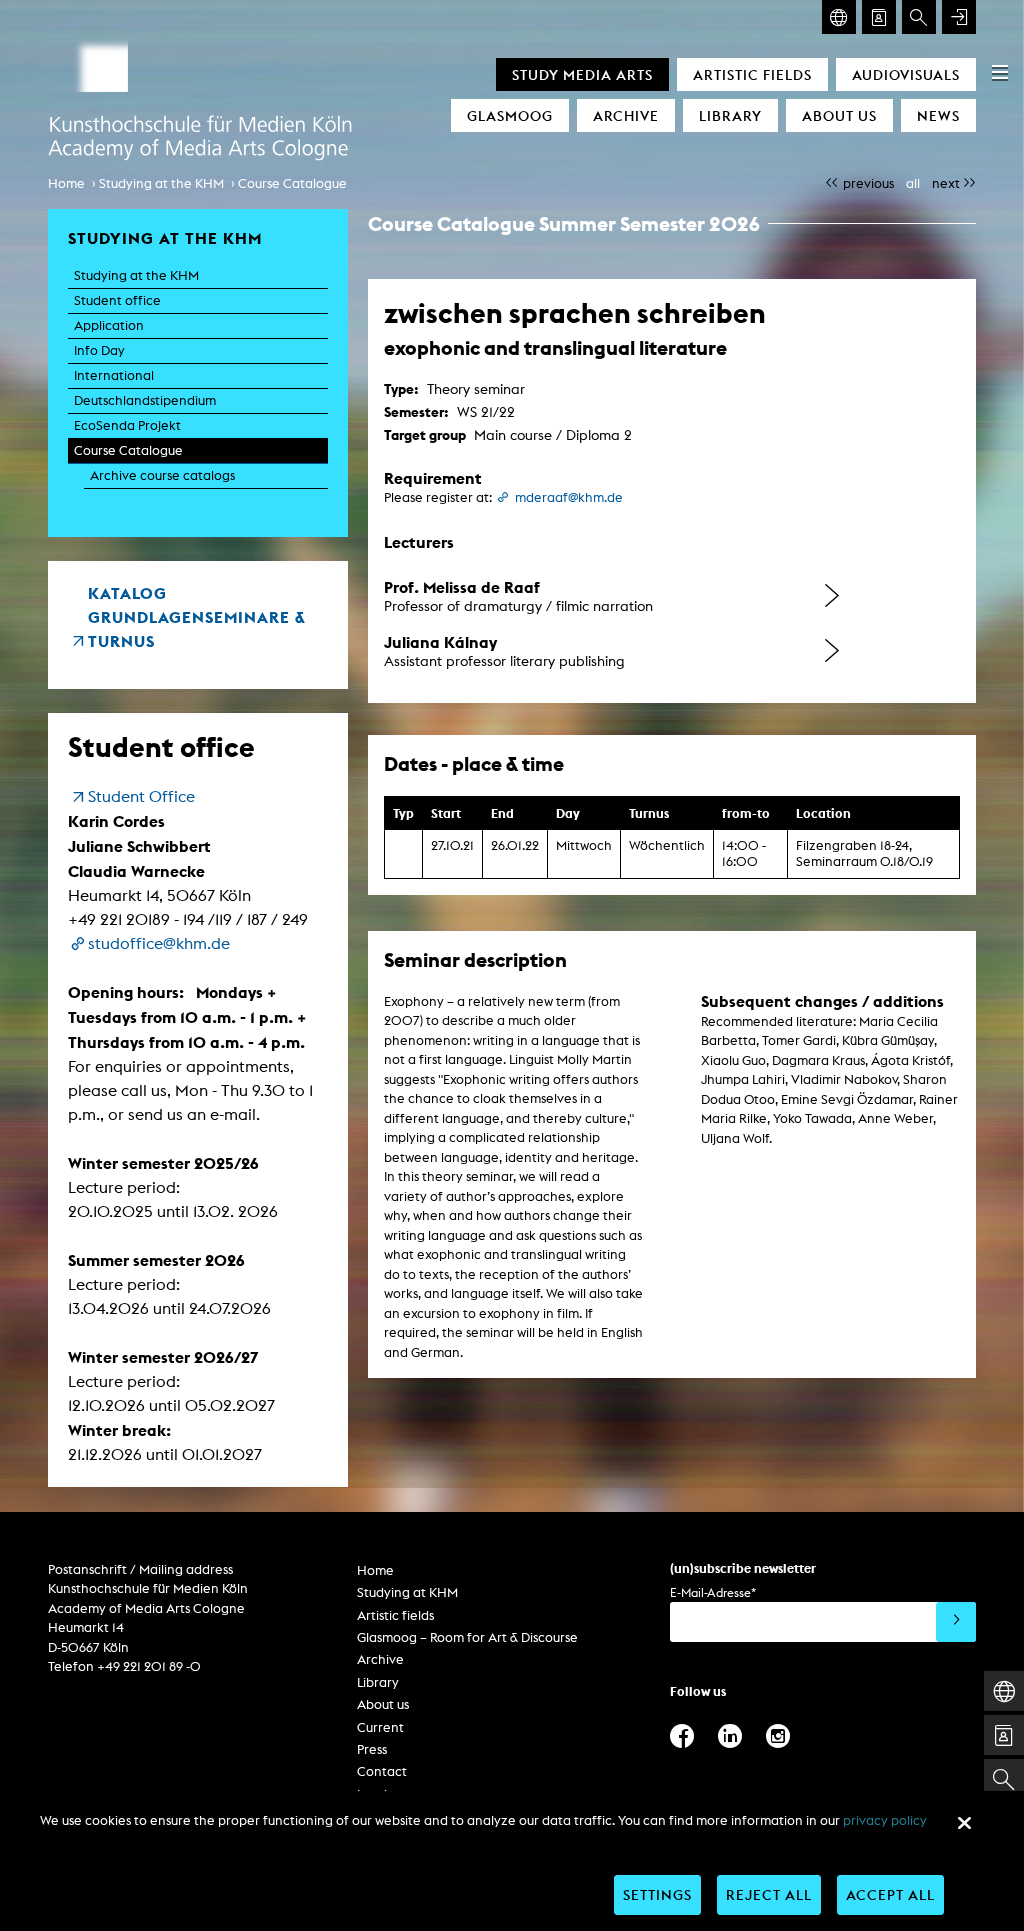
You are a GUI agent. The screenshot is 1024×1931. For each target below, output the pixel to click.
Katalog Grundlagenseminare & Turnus (197, 617)
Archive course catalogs (162, 475)
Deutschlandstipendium (145, 400)
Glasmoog (510, 115)
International (114, 375)
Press (372, 1749)
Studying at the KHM (161, 183)
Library (730, 115)
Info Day (99, 350)
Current (380, 1727)
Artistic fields (752, 74)
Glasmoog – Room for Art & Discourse (467, 1637)
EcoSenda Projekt (127, 425)
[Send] (956, 1622)
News (938, 115)
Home (66, 183)
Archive (626, 115)
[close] (964, 1823)
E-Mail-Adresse (713, 1592)
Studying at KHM (407, 1592)
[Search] (919, 17)
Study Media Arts (582, 74)
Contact (382, 1771)
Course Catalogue (292, 183)
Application (109, 325)
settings (657, 1894)
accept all (890, 1894)
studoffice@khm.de (159, 943)
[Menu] (1000, 72)
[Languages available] (839, 17)
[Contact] (879, 17)
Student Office (141, 796)
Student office (117, 300)
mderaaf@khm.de (569, 497)
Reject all (769, 1894)
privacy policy (885, 1820)
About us (839, 115)
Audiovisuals (906, 74)
